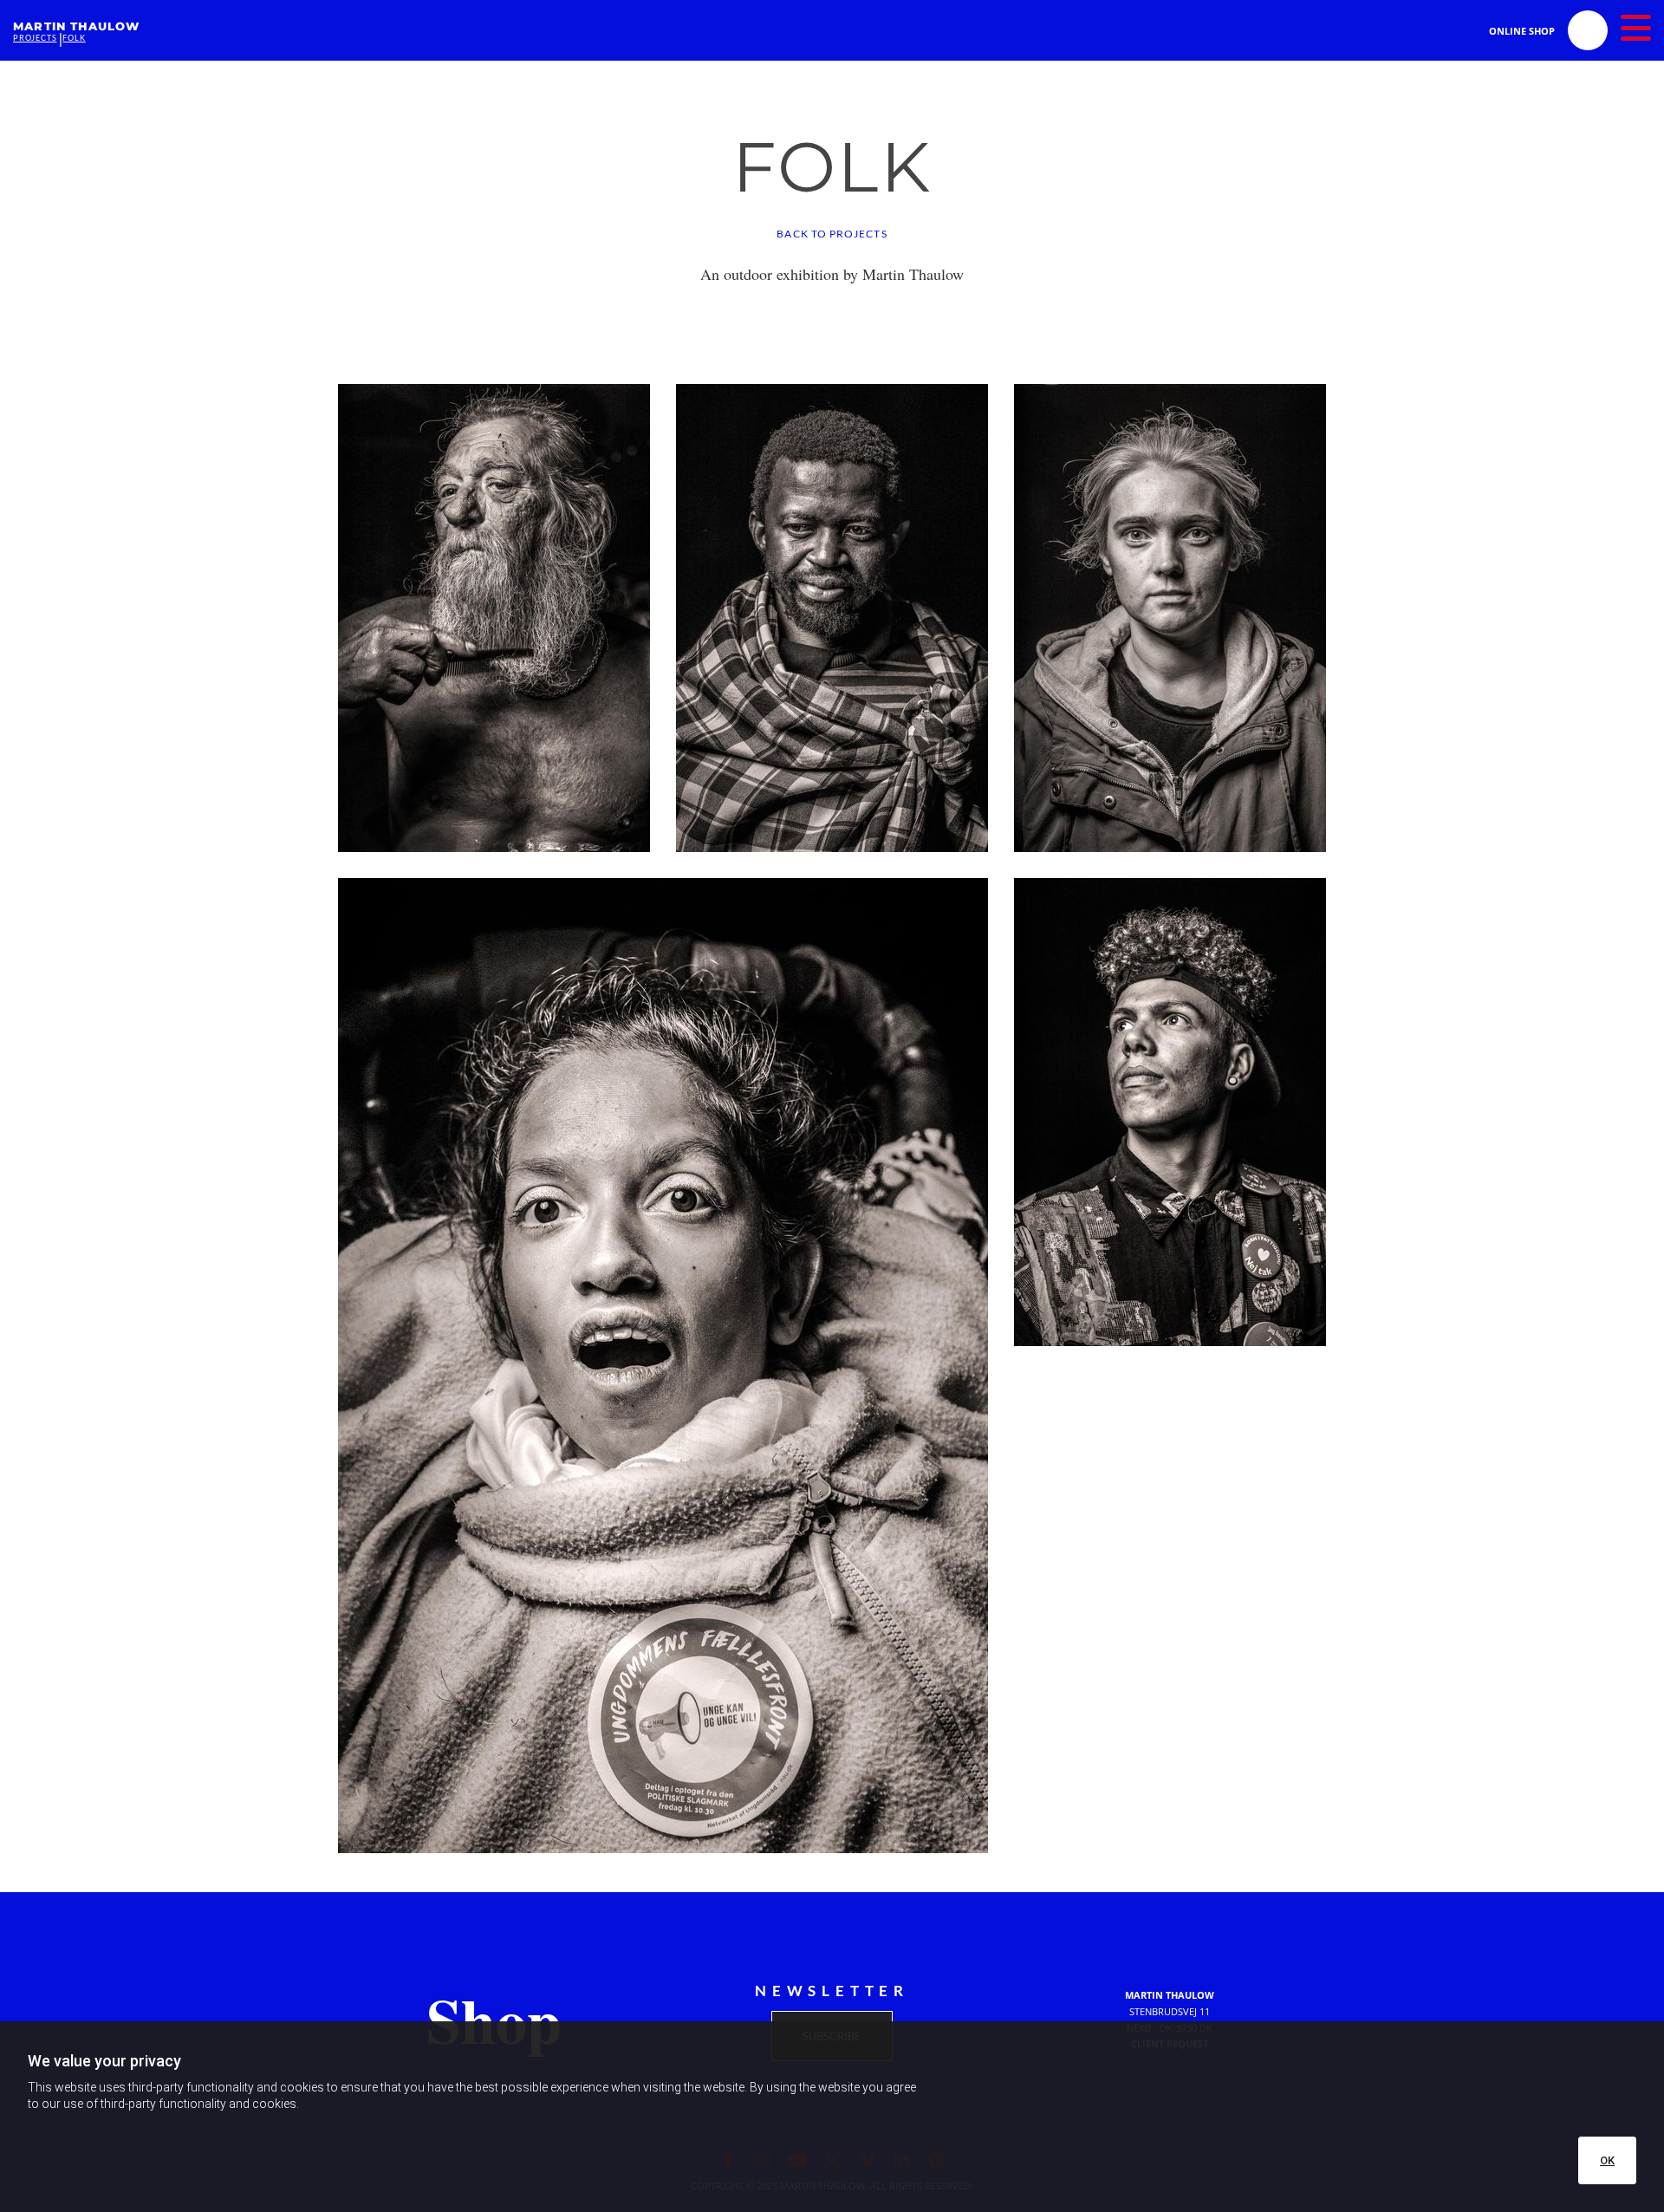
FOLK (74, 38)
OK (1607, 2160)
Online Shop (1522, 31)
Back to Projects (832, 234)
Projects (35, 38)
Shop (494, 2020)
